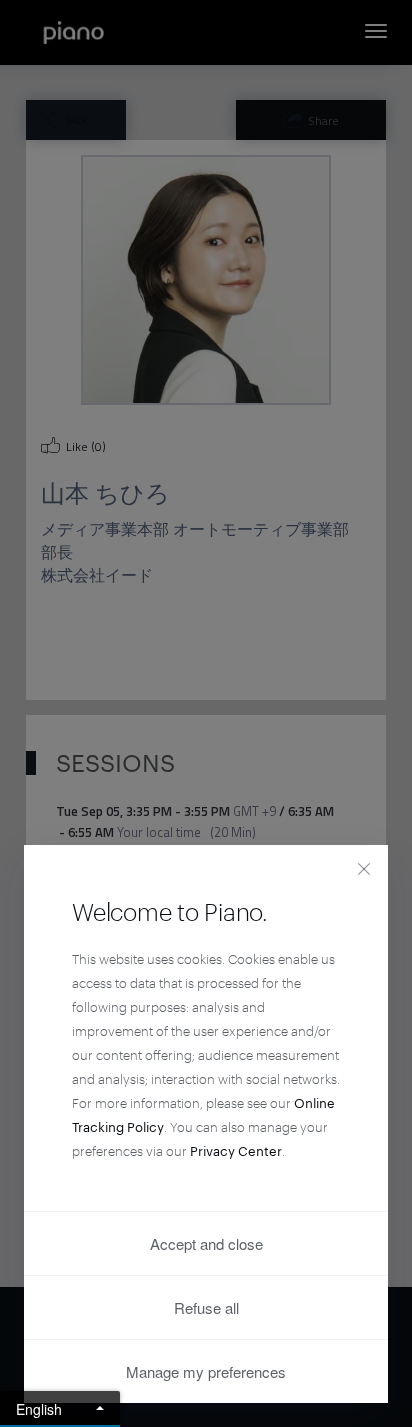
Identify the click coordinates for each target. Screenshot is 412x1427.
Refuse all (206, 1307)
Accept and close (206, 1243)
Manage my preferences (206, 1371)
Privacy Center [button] (236, 1151)
